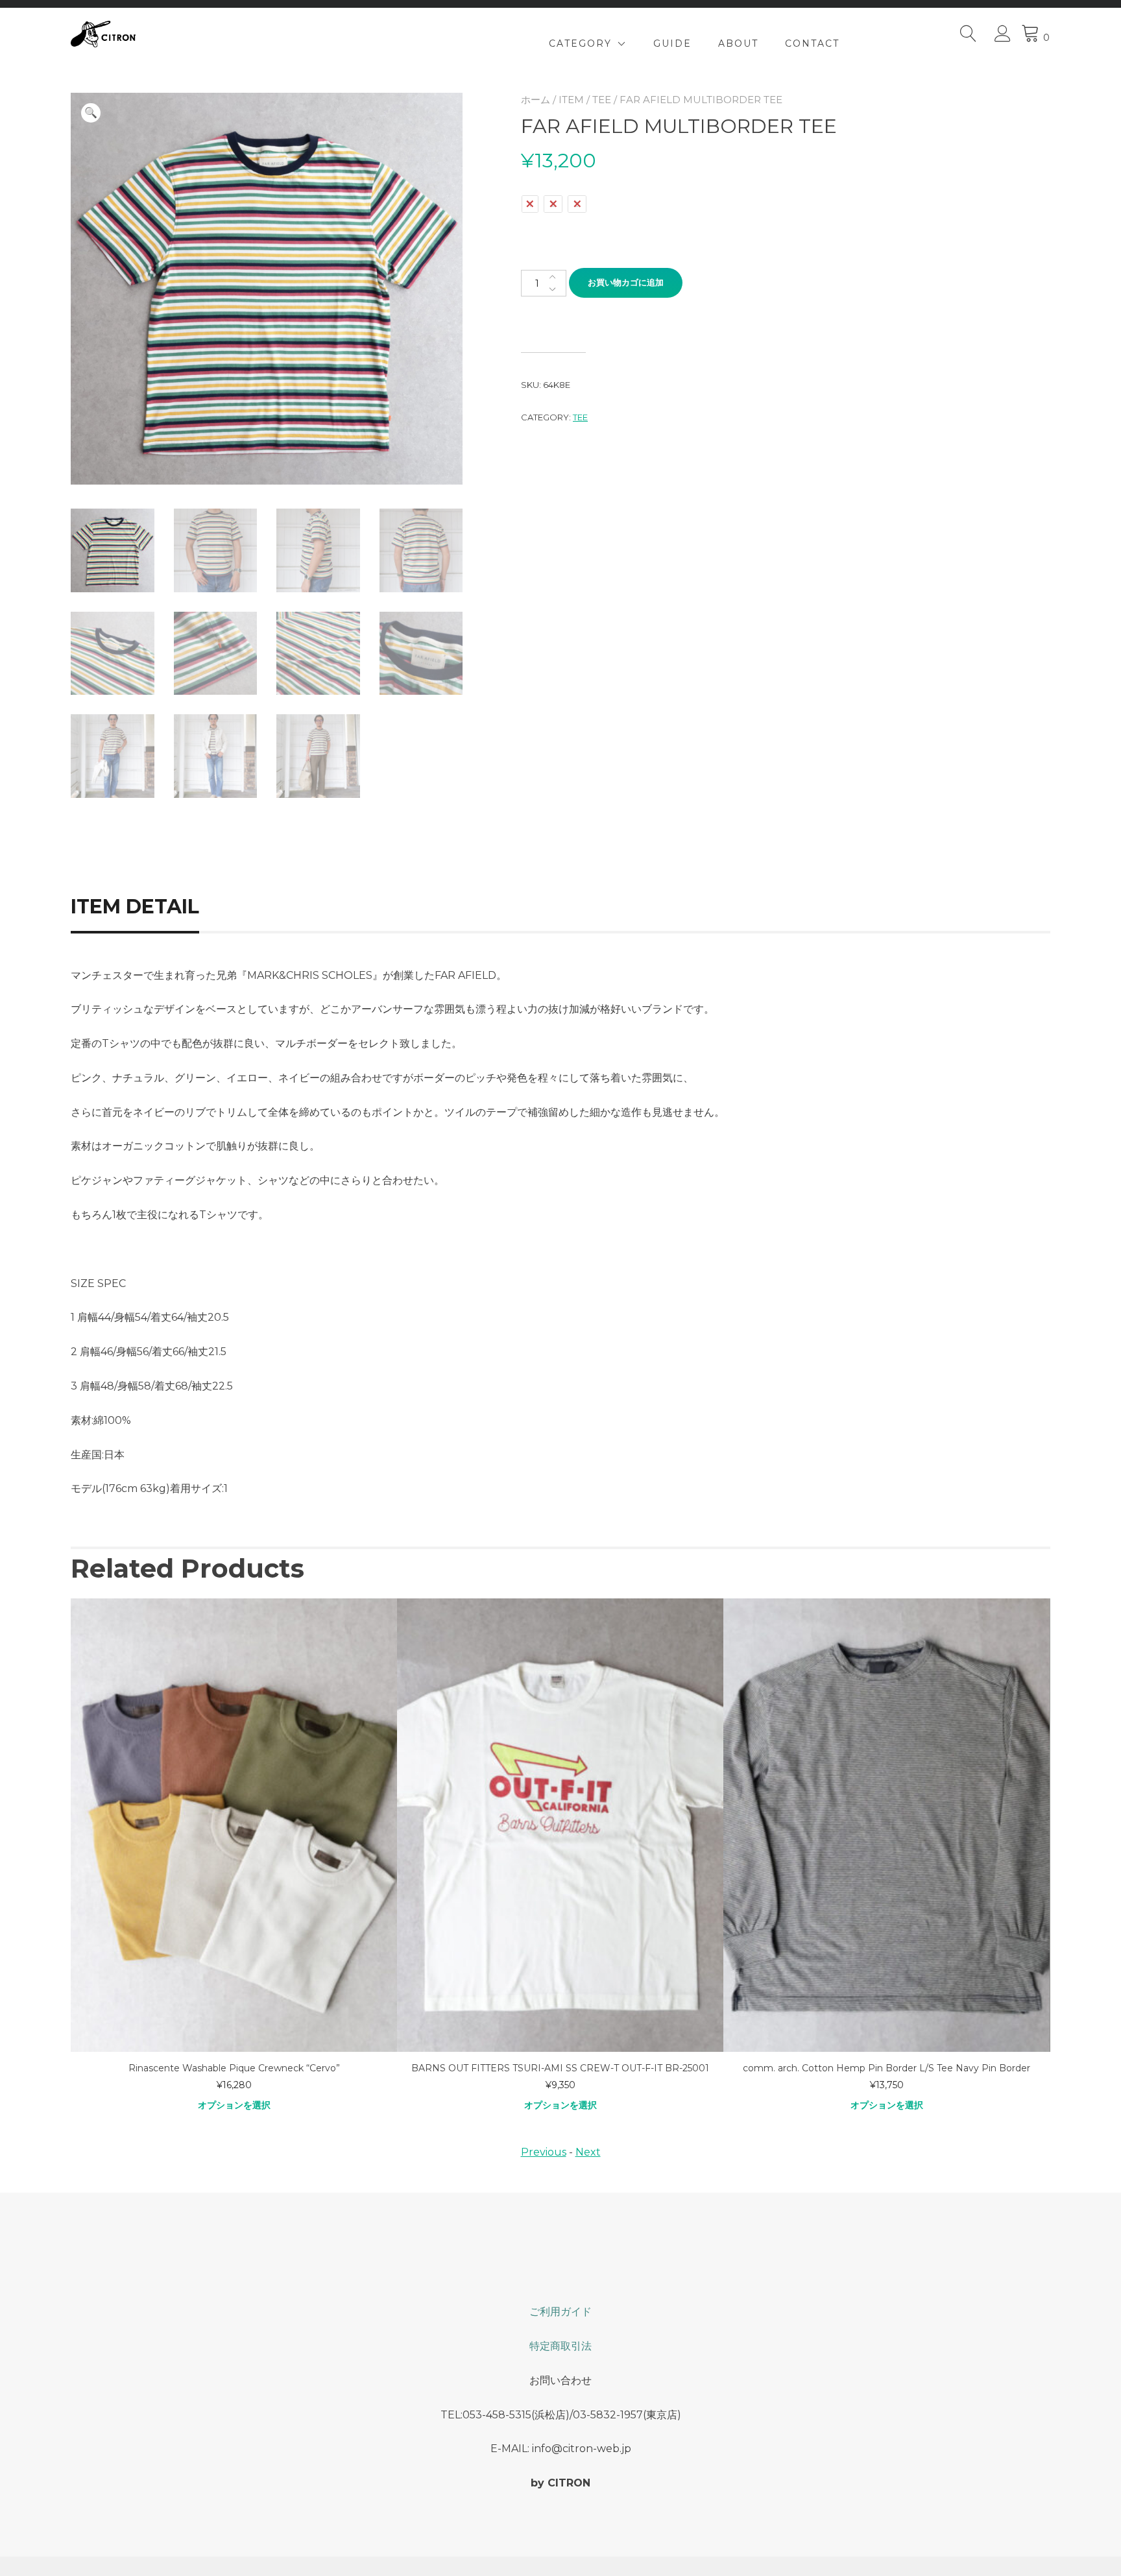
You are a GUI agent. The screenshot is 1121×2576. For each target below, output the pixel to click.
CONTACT (812, 43)
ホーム (536, 100)
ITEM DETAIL (135, 907)
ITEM (571, 100)
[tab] (150, 907)
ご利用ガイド (560, 2312)
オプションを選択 (234, 2105)
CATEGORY (580, 43)
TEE (602, 100)
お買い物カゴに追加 (626, 282)
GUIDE (672, 43)
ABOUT (738, 43)
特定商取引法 (560, 2346)
